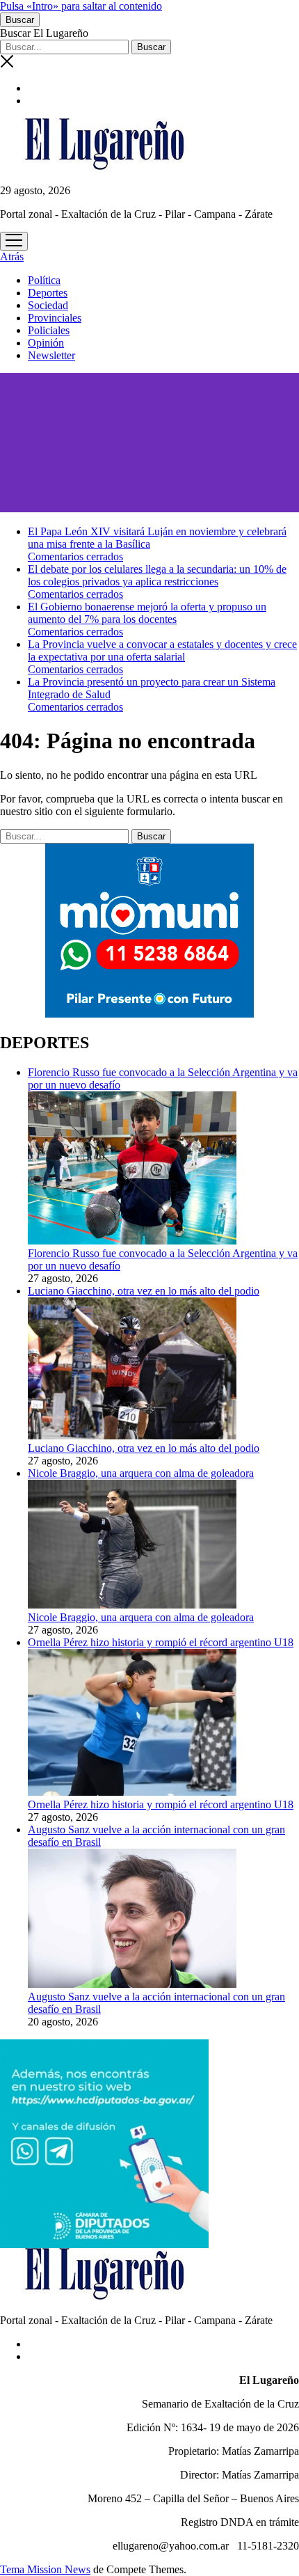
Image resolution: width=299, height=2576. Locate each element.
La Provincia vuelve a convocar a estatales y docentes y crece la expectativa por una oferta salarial (162, 650)
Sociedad (48, 305)
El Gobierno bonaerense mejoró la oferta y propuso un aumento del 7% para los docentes (147, 613)
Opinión (46, 343)
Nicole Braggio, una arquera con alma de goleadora (141, 1617)
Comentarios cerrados (75, 556)
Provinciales (55, 318)
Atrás (12, 256)
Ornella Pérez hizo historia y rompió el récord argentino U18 (161, 1804)
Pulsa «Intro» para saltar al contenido (81, 6)
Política (44, 280)
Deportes (48, 293)
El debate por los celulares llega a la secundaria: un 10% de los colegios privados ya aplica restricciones (157, 575)
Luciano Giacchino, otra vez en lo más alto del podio (144, 1448)
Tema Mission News (45, 2569)
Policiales (49, 330)
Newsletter (51, 355)
